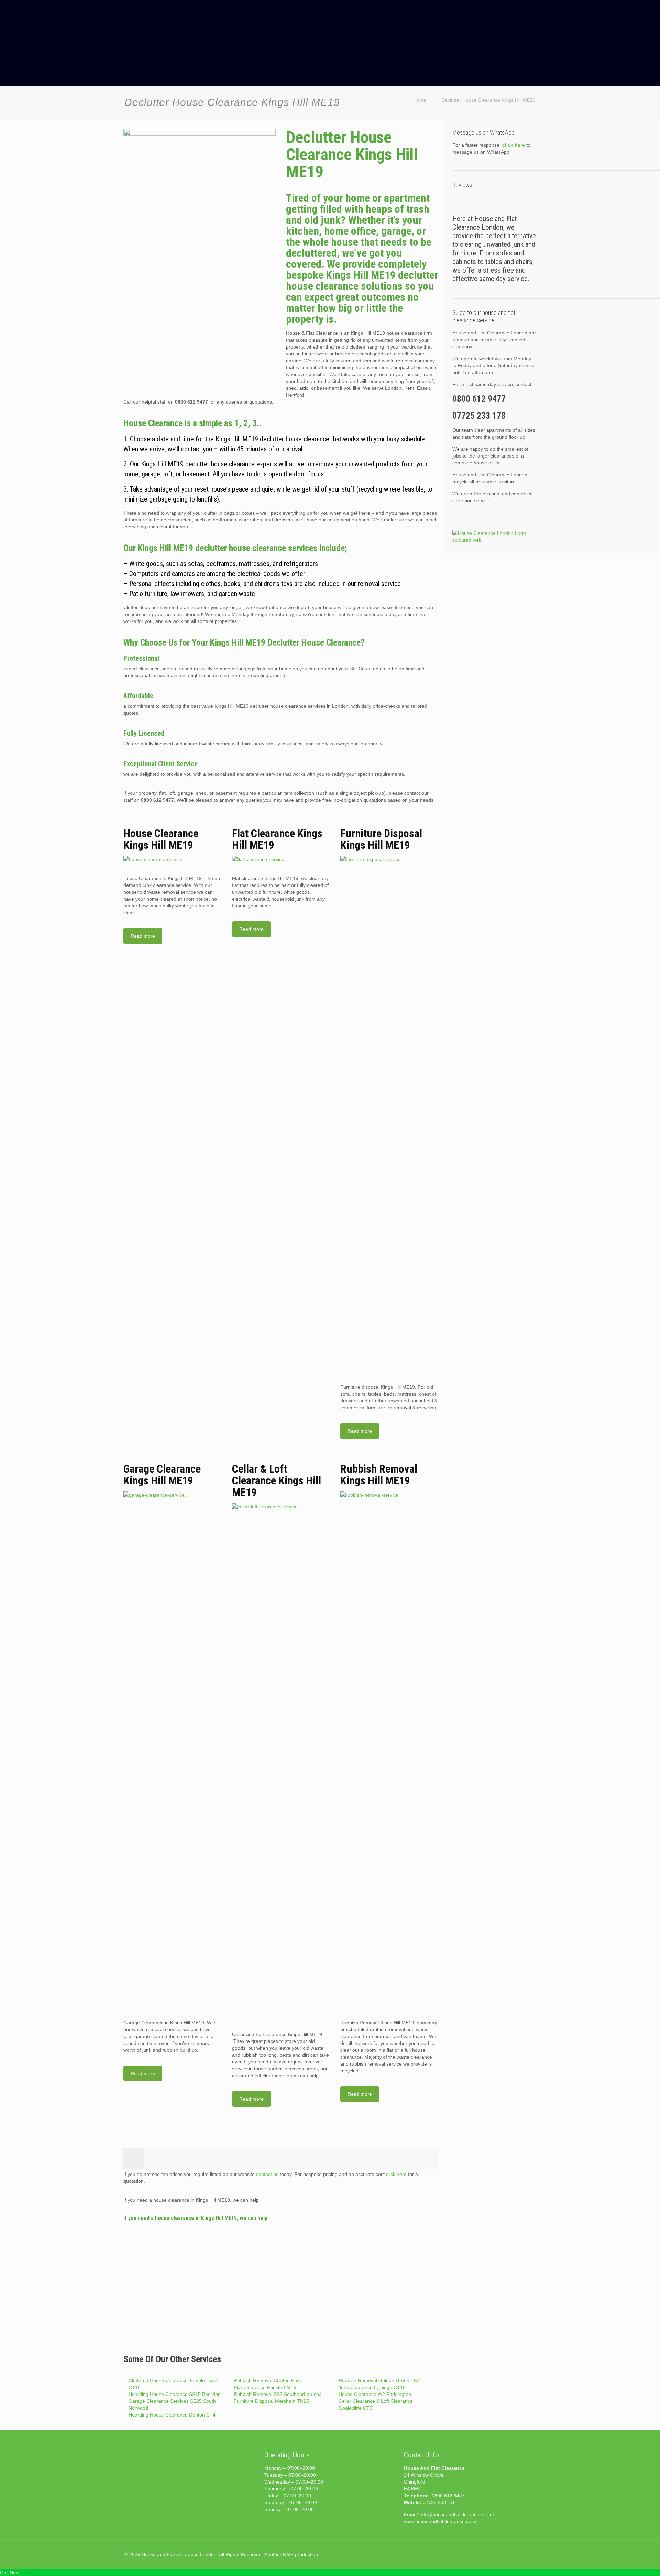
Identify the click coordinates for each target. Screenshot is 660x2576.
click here (396, 2174)
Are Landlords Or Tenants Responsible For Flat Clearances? (399, 2117)
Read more (143, 936)
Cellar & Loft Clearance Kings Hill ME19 (277, 1480)
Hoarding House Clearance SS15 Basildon (175, 2394)
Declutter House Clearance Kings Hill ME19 (488, 100)
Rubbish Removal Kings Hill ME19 (379, 1475)
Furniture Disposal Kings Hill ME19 (381, 839)
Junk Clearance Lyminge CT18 (372, 2387)
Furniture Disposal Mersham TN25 (271, 2401)
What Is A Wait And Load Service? (320, 2124)
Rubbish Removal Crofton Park (267, 2380)
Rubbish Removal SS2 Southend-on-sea (278, 2394)
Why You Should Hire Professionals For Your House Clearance (163, 2117)
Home (420, 100)
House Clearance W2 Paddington (375, 2394)
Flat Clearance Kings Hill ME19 (277, 839)
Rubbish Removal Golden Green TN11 (381, 2380)
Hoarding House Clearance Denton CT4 (172, 2415)
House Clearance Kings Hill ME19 (161, 839)
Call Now (10, 2573)
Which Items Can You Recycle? (242, 2124)
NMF (288, 2554)
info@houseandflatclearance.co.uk (457, 2514)
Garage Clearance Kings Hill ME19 (162, 1475)
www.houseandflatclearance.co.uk (441, 2521)
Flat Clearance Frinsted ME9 (265, 2387)
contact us (267, 2174)
